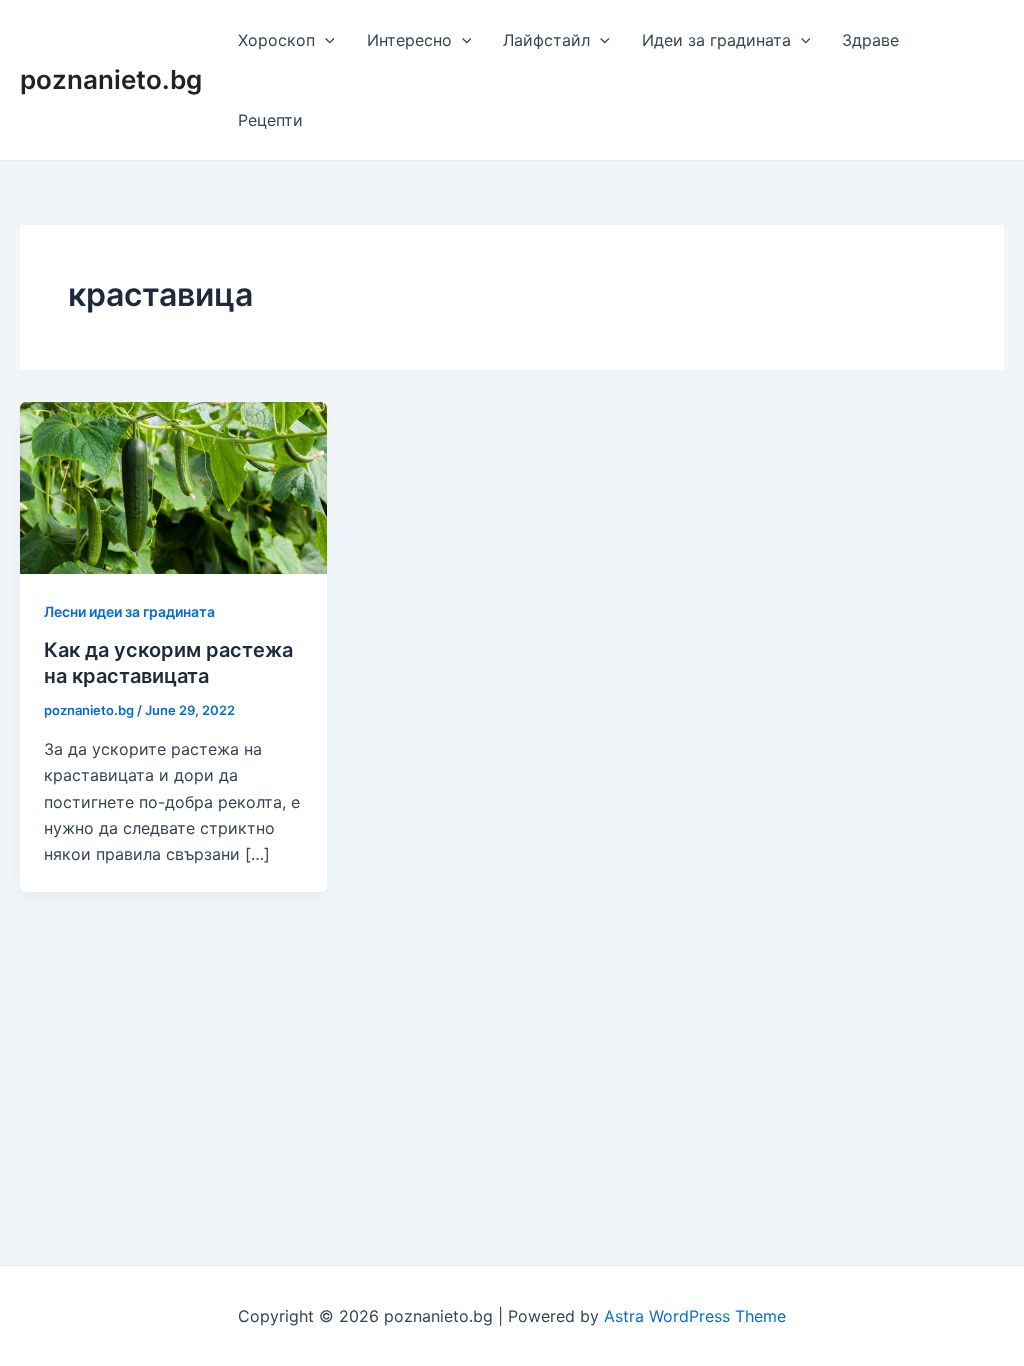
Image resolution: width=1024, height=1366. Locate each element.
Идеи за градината (716, 40)
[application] (325, 40)
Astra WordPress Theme (695, 1316)
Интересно (409, 40)
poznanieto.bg (111, 79)
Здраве (870, 40)
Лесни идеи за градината (129, 611)
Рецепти (270, 120)
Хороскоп (276, 40)
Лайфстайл (546, 40)
